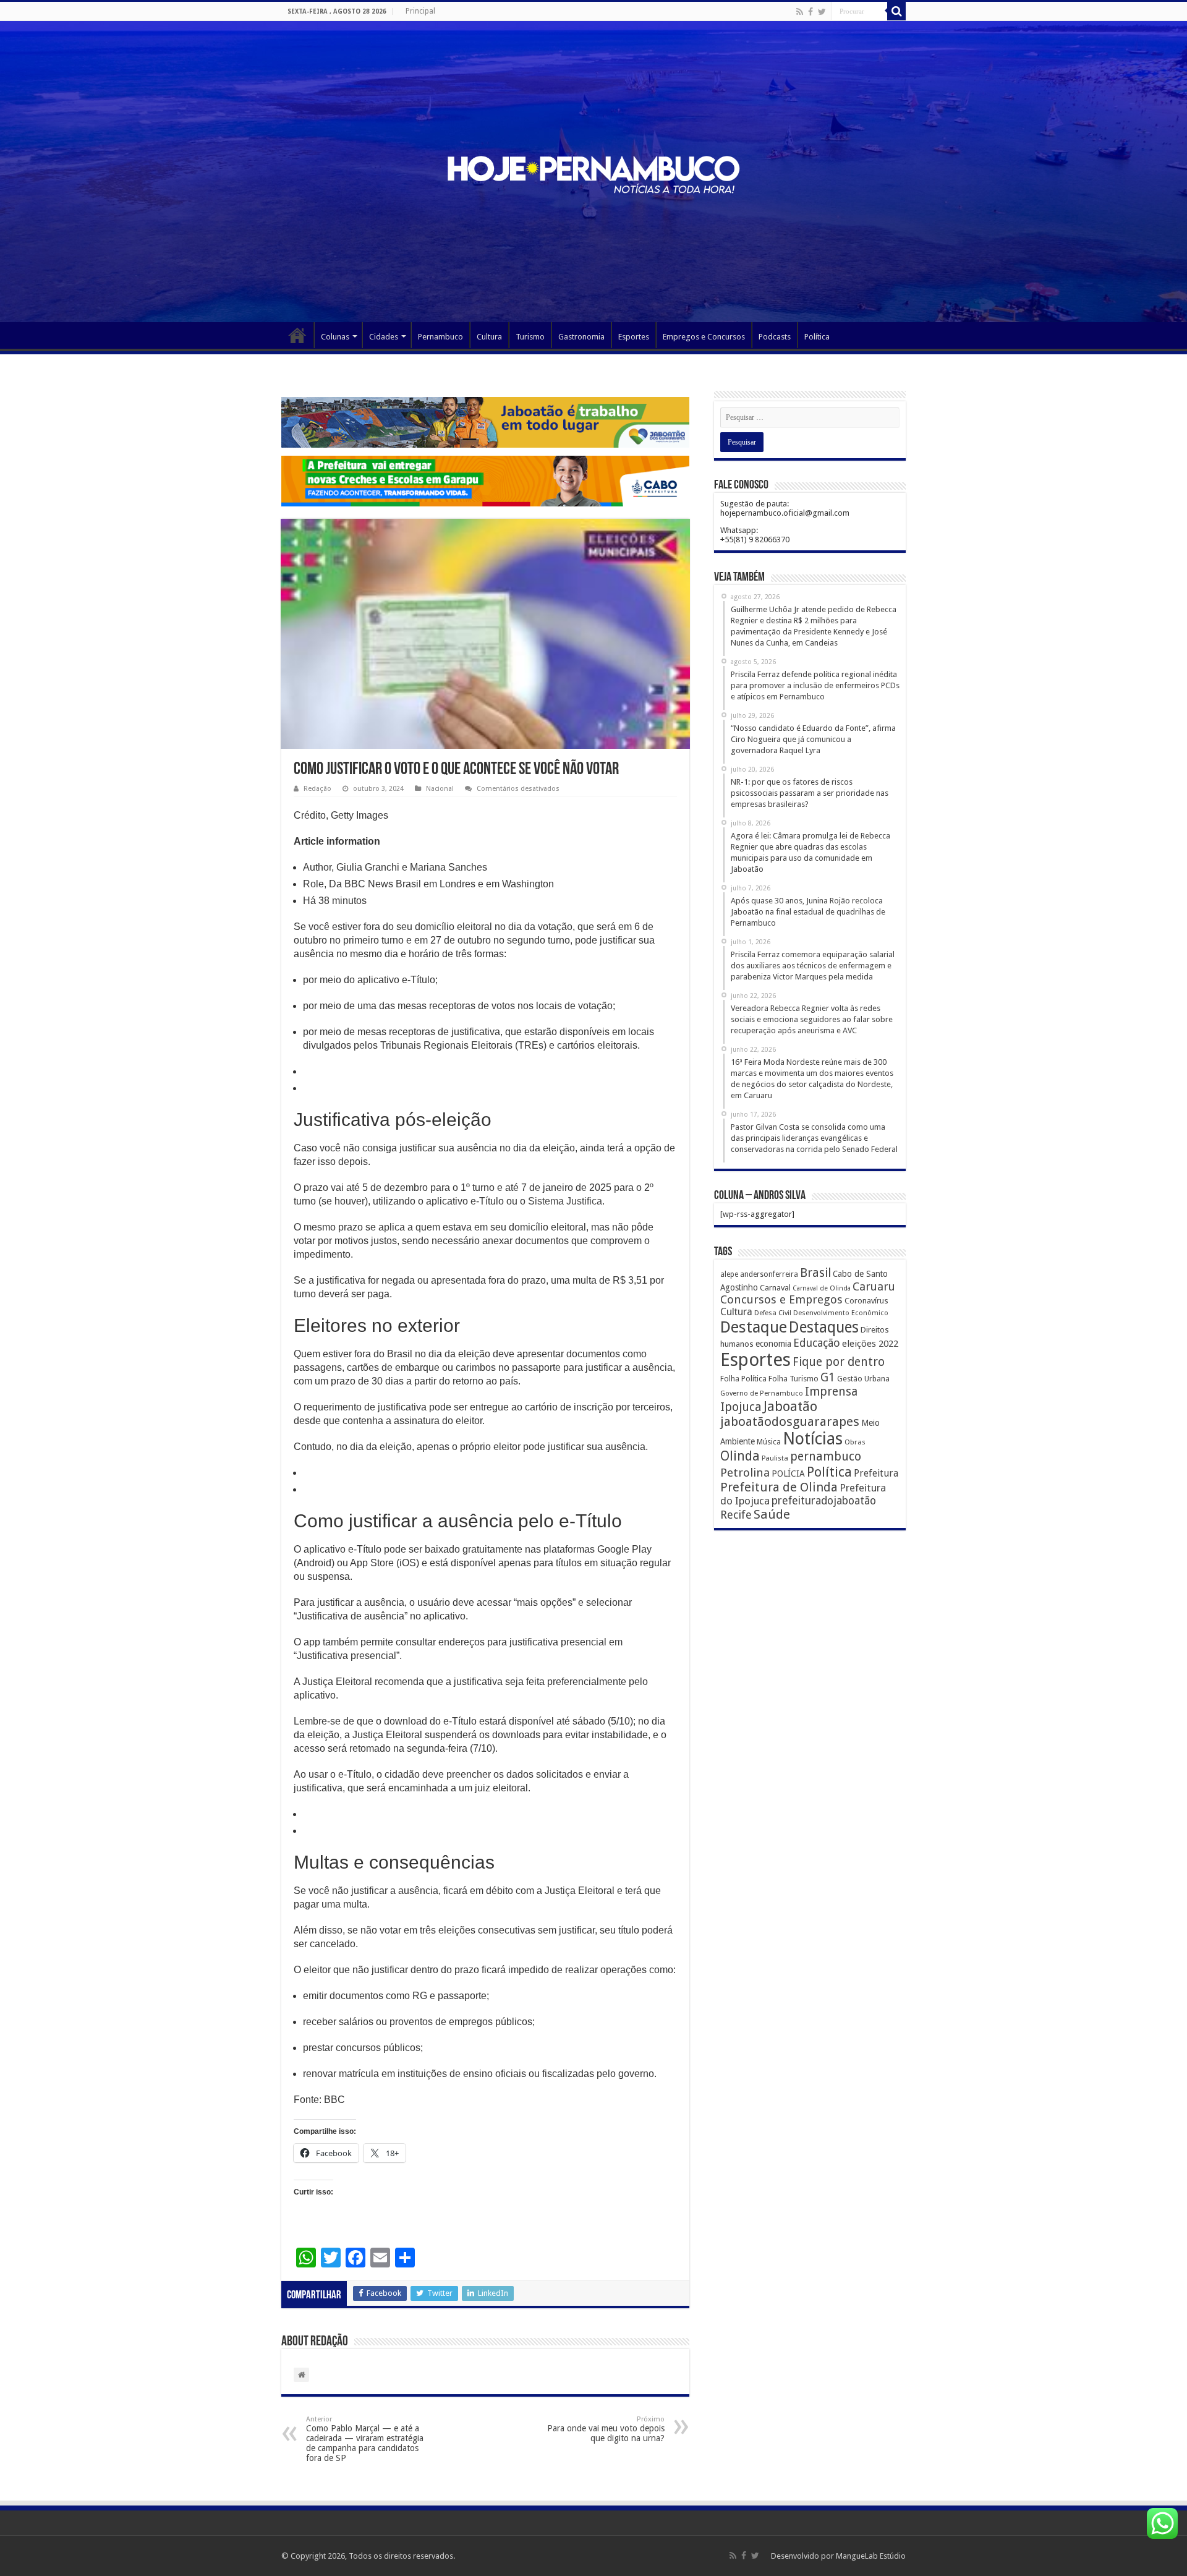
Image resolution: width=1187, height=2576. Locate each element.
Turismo (530, 337)
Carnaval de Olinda (822, 1288)
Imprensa (831, 1392)
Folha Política (743, 1379)
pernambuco (826, 1456)
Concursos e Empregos (781, 1299)
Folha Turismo (793, 1379)
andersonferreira (769, 1274)
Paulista (775, 1458)
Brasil (815, 1273)
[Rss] (800, 12)
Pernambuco (440, 337)
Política (817, 337)
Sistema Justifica (565, 1201)
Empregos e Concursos (704, 337)
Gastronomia (581, 337)
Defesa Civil (773, 1313)
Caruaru (874, 1286)
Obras (855, 1442)
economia (773, 1344)
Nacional (440, 789)
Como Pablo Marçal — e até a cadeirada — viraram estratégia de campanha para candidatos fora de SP (365, 2439)
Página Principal (297, 335)
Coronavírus (866, 1301)
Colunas (335, 337)
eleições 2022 (870, 1344)
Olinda (740, 1456)
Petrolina (745, 1473)
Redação (317, 789)
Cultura (489, 337)
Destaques (824, 1327)
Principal (420, 11)
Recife (736, 1515)
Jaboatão (790, 1406)
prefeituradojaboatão (824, 1501)
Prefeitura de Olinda (779, 1487)
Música (769, 1442)
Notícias (813, 1439)
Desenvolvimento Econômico (841, 1313)
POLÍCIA (788, 1474)
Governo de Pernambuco (762, 1393)
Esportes (634, 337)
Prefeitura (876, 1474)
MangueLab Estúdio (871, 2556)
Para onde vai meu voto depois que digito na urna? (606, 2429)
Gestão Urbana (863, 1379)
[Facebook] (810, 12)
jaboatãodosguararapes (790, 1422)
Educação (817, 1343)
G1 (828, 1377)
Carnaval (775, 1288)
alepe (729, 1274)
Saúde (772, 1514)
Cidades (384, 337)
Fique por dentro (839, 1362)
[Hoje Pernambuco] (593, 173)
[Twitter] (822, 12)
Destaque (754, 1327)
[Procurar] (896, 11)
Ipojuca (741, 1407)
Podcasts (775, 337)
